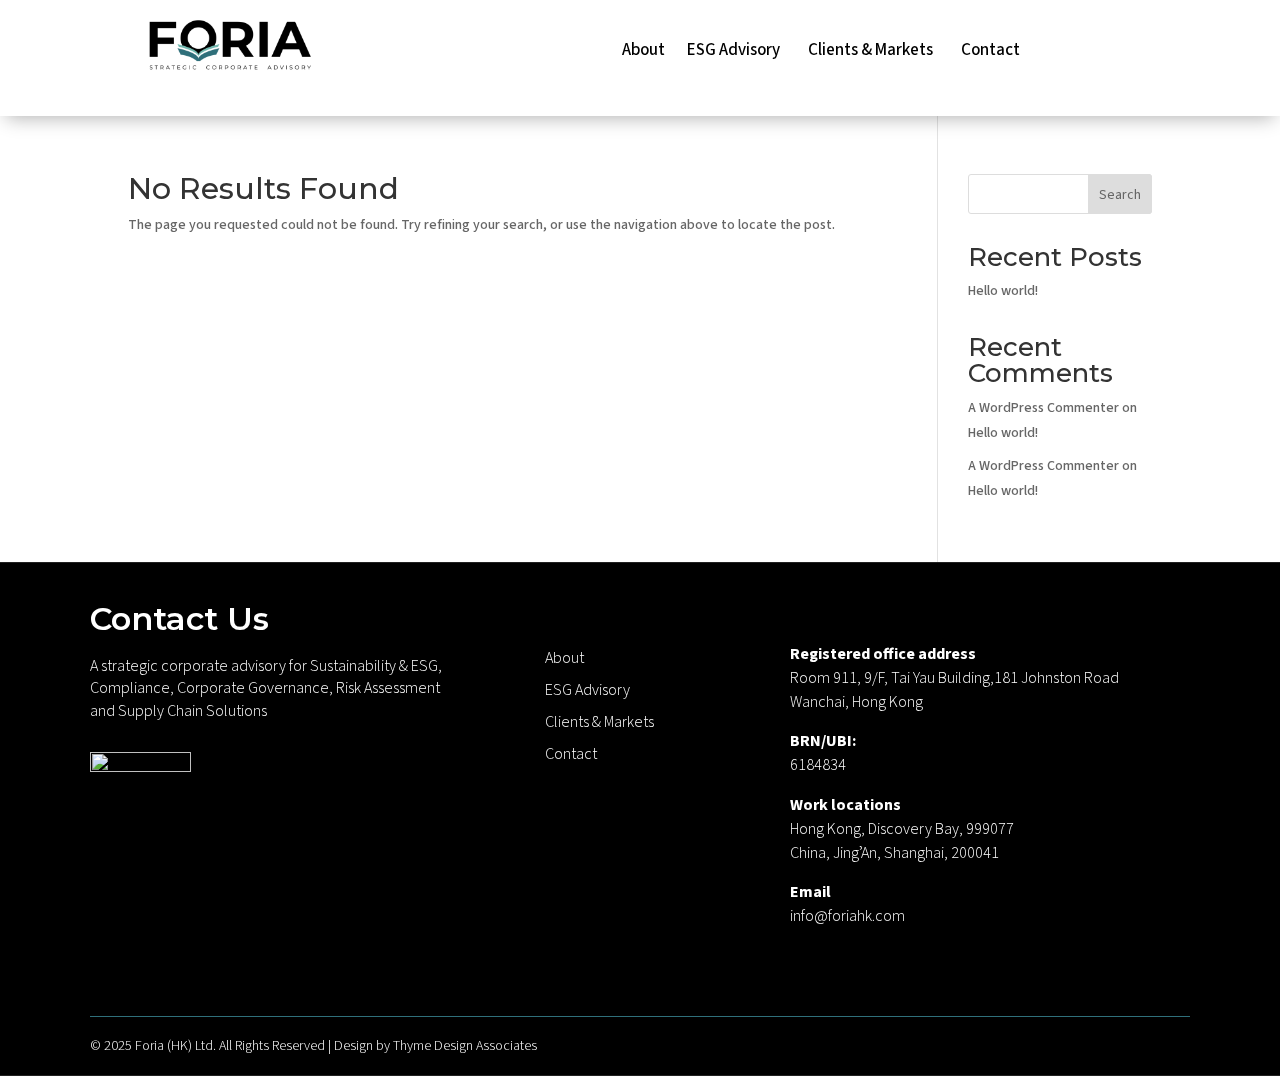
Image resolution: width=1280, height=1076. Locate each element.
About (643, 52)
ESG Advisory (736, 52)
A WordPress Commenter (1043, 466)
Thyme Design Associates (465, 1046)
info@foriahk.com (847, 916)
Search (1120, 195)
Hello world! (1003, 291)
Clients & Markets (873, 52)
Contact (990, 52)
